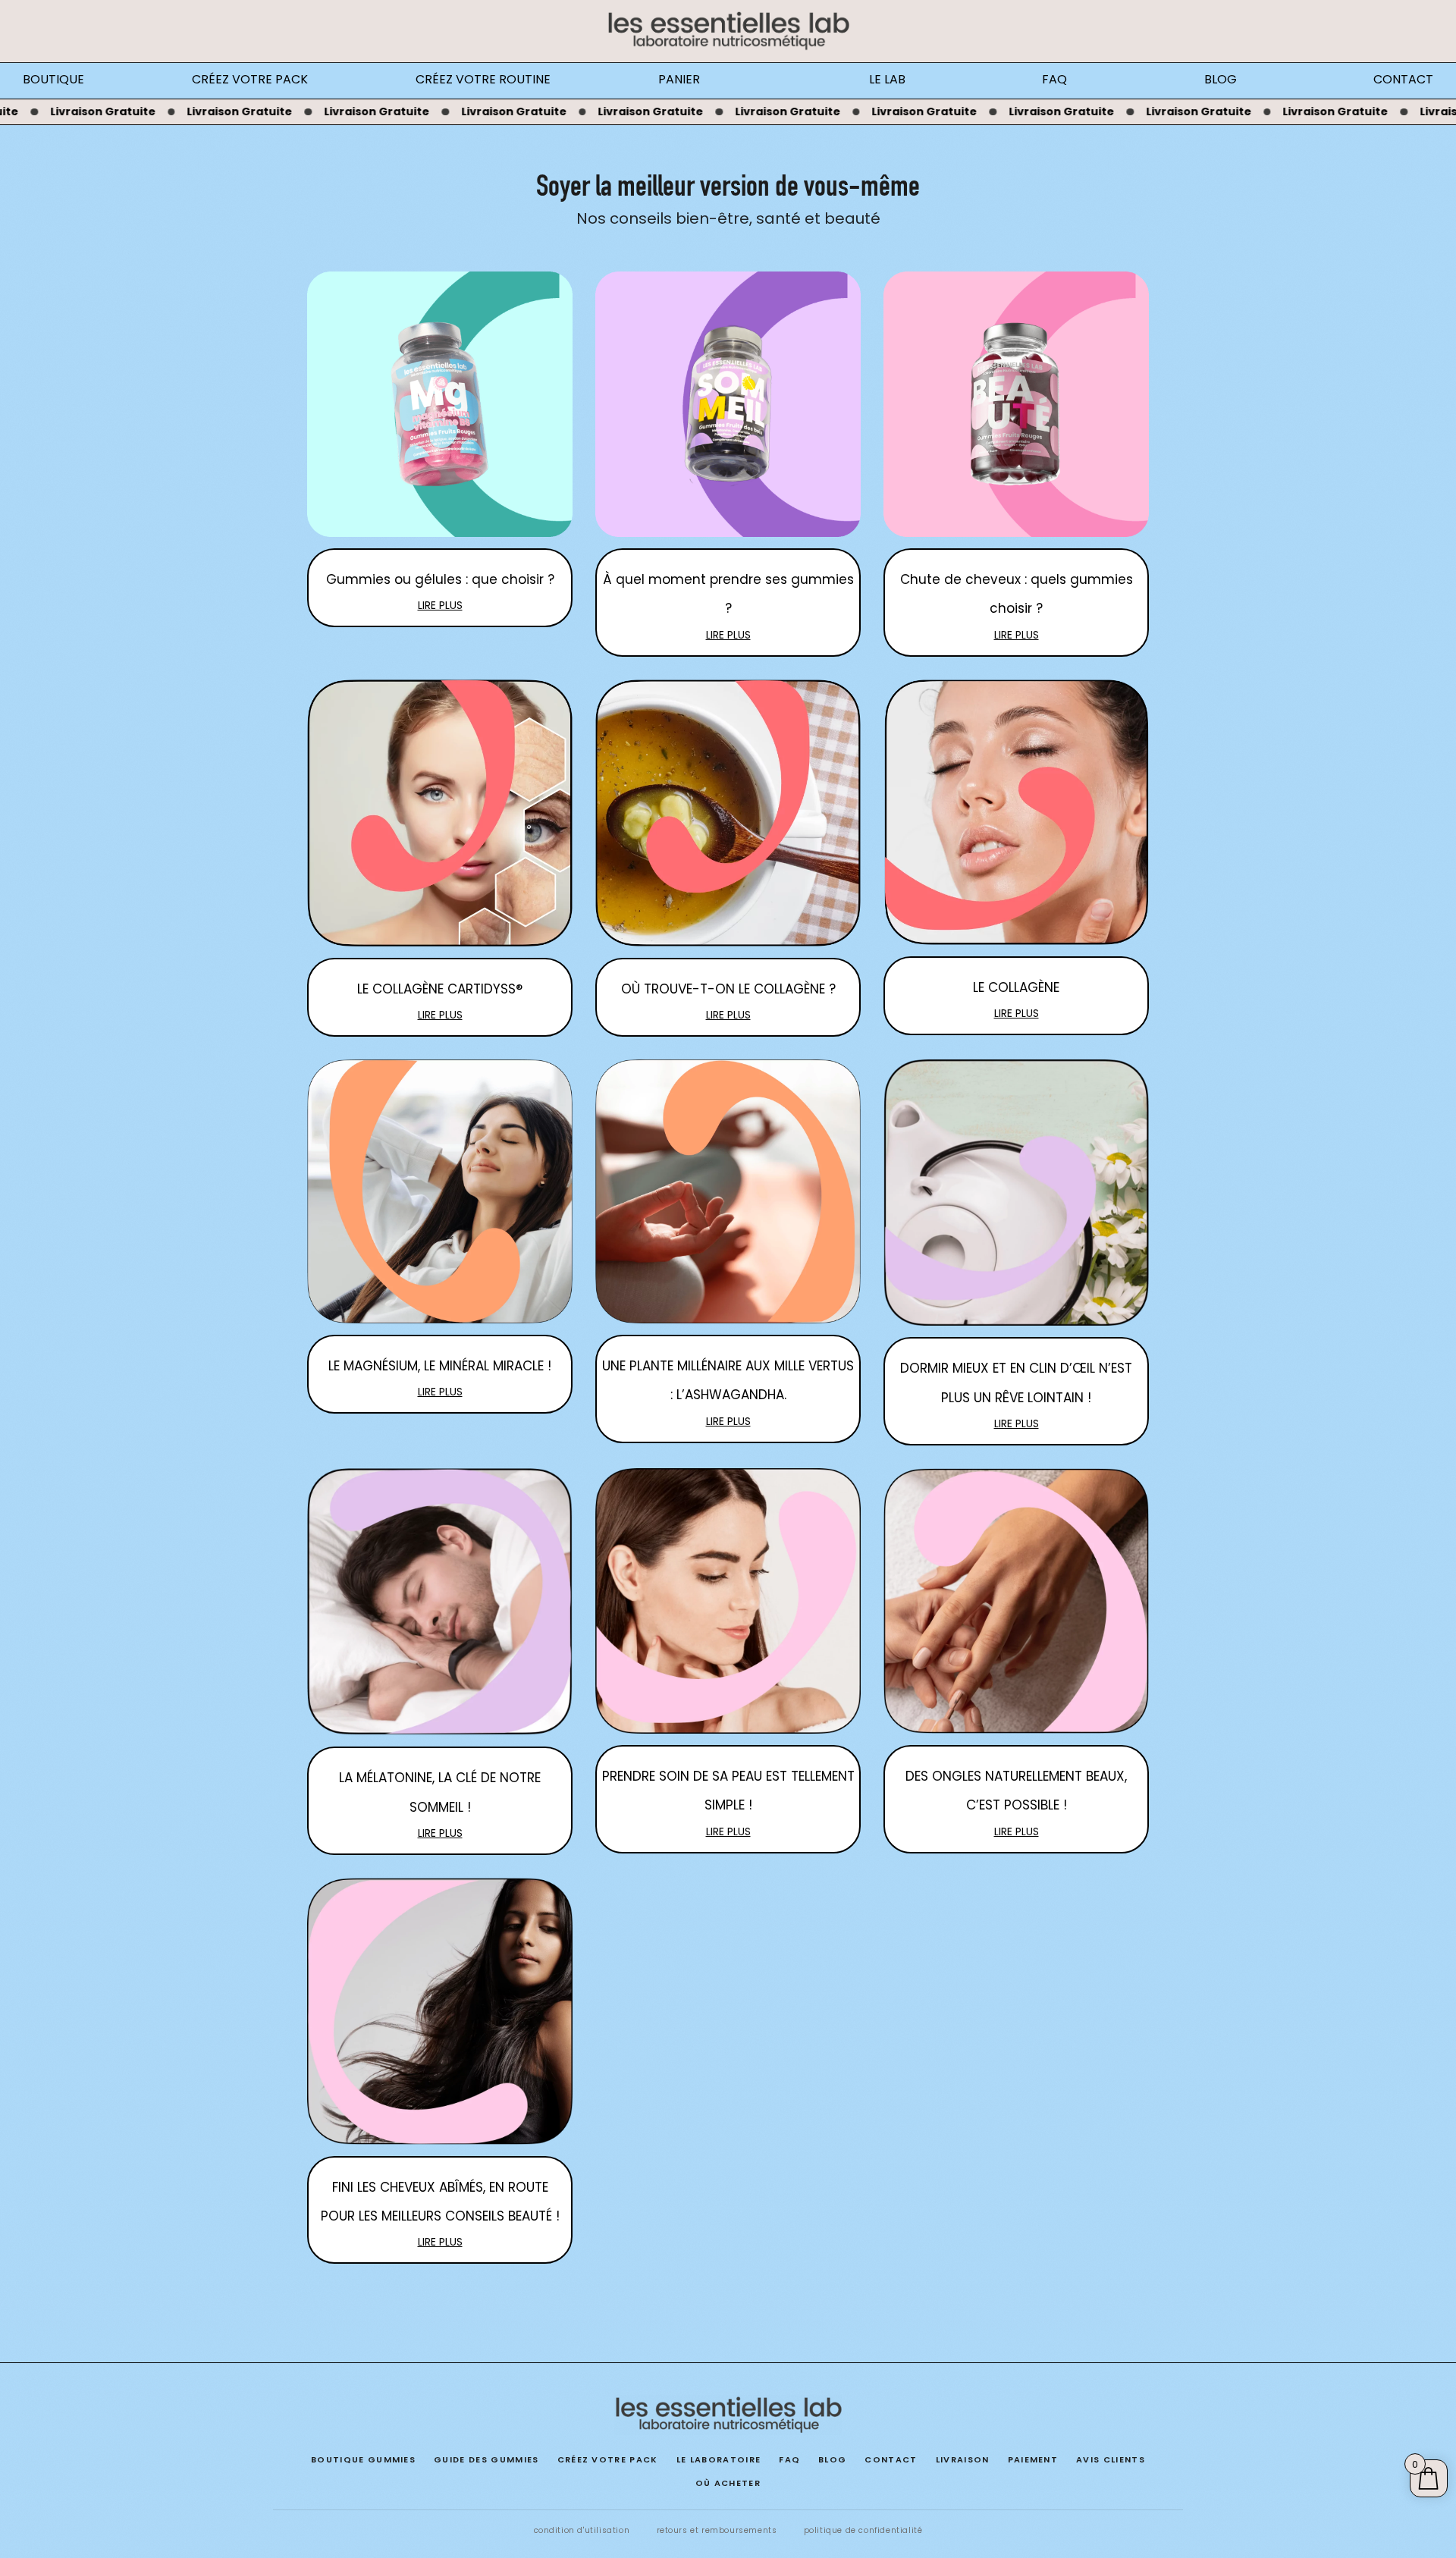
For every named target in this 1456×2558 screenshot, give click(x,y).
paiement (1033, 2459)
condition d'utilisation (582, 2530)
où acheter (728, 2483)
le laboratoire (719, 2459)
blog (832, 2459)
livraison (963, 2459)
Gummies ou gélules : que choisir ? (440, 579)
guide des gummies (486, 2459)
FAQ (1054, 79)
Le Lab (887, 79)
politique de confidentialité (863, 2530)
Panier (679, 79)
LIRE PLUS (440, 605)
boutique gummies (363, 2459)
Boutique (53, 79)
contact (891, 2459)
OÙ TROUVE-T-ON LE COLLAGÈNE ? (728, 989)
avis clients (1111, 2459)
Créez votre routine (483, 79)
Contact (1403, 79)
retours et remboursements (717, 2530)
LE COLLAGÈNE (1016, 987)
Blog (1221, 79)
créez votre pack (608, 2459)
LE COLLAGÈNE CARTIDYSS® (440, 989)
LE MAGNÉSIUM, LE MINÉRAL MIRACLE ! (440, 1366)
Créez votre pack (250, 79)
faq (789, 2459)
